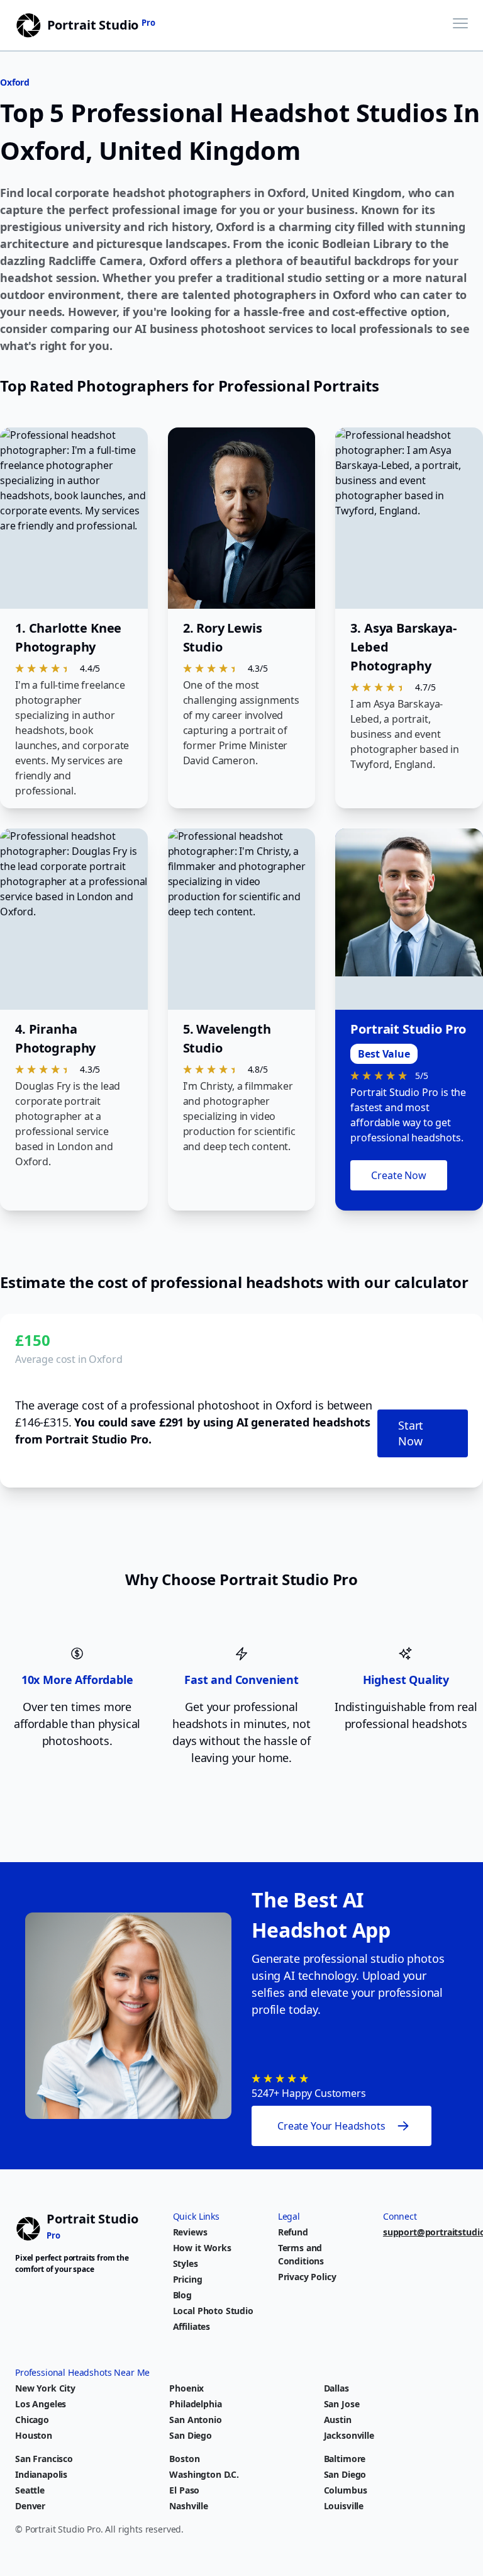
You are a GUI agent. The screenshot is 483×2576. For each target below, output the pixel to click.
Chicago (32, 2420)
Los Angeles (41, 2404)
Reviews (190, 2232)
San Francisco (44, 2459)
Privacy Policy (307, 2277)
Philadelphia (195, 2404)
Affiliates (192, 2326)
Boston (184, 2459)
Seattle (30, 2490)
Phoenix (186, 2388)
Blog (182, 2295)
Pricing (188, 2279)
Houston (34, 2435)
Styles (186, 2263)
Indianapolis (41, 2474)
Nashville (189, 2506)
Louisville (344, 2506)
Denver (30, 2506)
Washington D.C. (204, 2474)
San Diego (191, 2435)
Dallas (336, 2388)
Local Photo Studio (213, 2311)
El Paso (184, 2490)
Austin (338, 2420)
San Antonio (195, 2420)
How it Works (202, 2248)
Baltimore (345, 2459)
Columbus (346, 2490)
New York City (45, 2388)
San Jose (342, 2404)
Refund (293, 2232)
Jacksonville (349, 2435)
